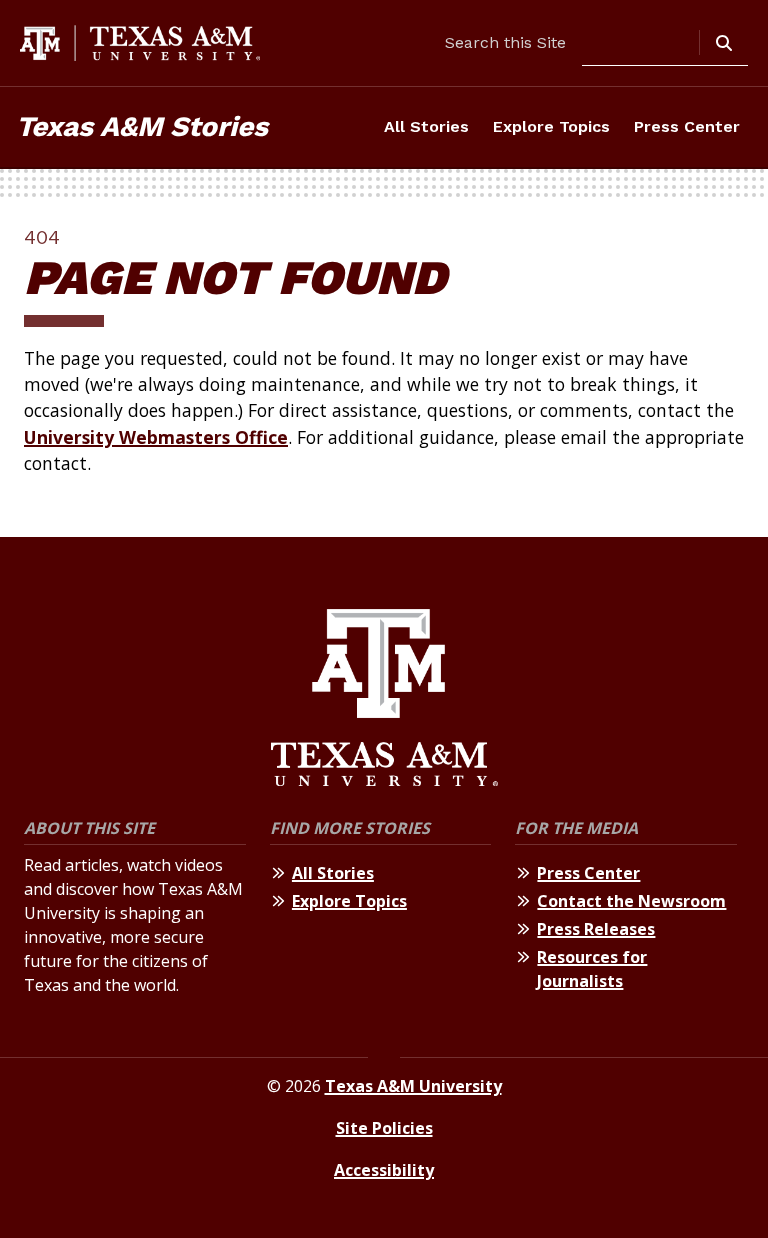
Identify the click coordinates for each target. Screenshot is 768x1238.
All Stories (426, 126)
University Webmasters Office (156, 437)
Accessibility (384, 1170)
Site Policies (384, 1128)
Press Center (687, 126)
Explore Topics (551, 126)
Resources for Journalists (592, 969)
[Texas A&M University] (384, 700)
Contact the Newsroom (631, 901)
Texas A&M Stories (142, 126)
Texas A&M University (413, 1086)
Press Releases (596, 929)
